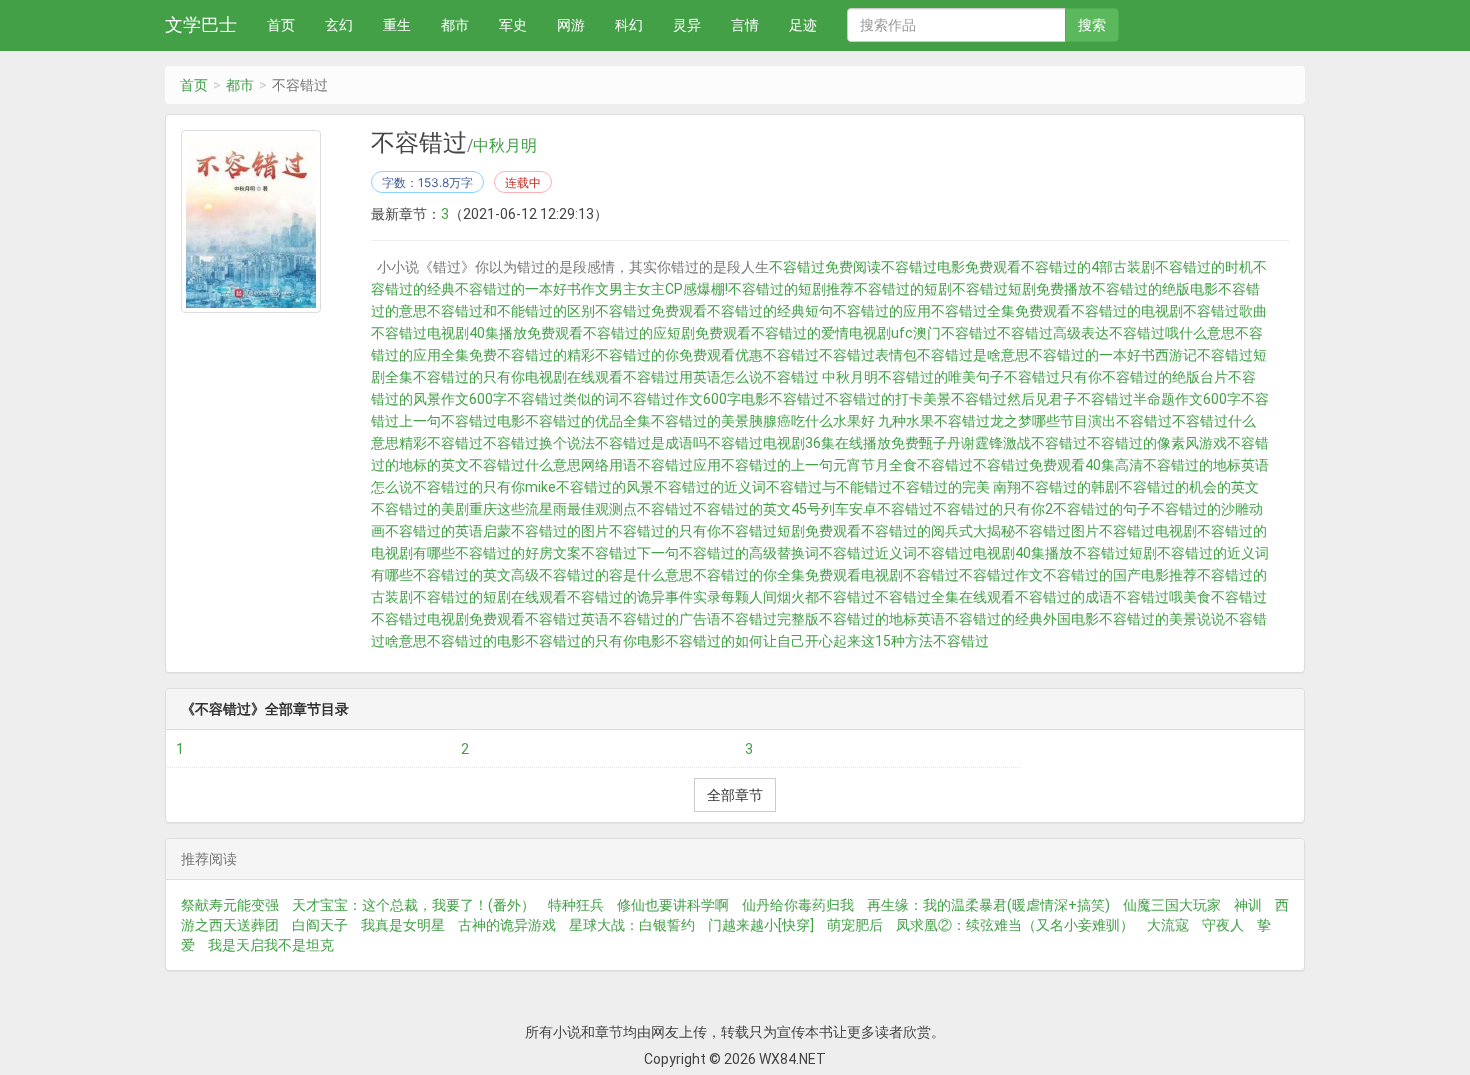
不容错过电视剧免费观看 (448, 619)
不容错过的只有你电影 (595, 641)
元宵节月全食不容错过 (903, 465)
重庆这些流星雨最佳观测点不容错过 (581, 509)
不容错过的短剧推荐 (791, 289)
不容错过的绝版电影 (1155, 289)
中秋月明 (505, 146)
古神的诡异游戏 (507, 925)
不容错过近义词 (868, 553)
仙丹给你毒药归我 (798, 905)
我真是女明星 (403, 925)
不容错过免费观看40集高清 (1058, 465)
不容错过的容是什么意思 (616, 575)
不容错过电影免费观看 (951, 267)
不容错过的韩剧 (1070, 487)
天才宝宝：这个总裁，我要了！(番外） (413, 905)
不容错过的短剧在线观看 (490, 597)
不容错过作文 (1001, 575)
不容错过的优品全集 (588, 421)
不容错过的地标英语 (882, 619)
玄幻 (339, 25)
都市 (455, 25)
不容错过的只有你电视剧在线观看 (518, 377)
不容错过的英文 (742, 509)
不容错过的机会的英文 (1189, 487)
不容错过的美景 (700, 421)
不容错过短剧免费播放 (1022, 289)
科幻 (629, 25)
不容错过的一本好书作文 (532, 289)
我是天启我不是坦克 (271, 945)
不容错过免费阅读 (825, 267)
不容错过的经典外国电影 (1022, 619)
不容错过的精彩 (546, 355)
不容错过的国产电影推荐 (1120, 575)
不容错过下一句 (630, 553)
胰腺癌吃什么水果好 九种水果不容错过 (869, 421)
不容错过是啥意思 (973, 355)
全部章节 (735, 795)
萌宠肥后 (855, 925)
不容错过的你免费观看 (665, 355)
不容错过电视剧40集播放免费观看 (477, 333)
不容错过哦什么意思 (1172, 333)
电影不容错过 (783, 399)
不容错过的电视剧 (1127, 311)
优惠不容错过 (777, 355)
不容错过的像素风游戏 (1157, 443)
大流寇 (1168, 925)
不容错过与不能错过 (829, 487)
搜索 (1092, 25)
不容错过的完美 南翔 (956, 487)
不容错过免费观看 (651, 311)
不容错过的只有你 (665, 531)
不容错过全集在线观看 (945, 597)
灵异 (687, 25)
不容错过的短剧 (903, 289)
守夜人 (1223, 925)
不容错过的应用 (882, 311)
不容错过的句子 (1102, 509)
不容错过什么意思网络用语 (553, 465)
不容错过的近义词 (710, 487)
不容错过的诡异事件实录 (644, 597)
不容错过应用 (679, 465)
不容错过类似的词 (563, 399)
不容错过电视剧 (1148, 531)
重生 (397, 25)
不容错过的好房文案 (518, 553)
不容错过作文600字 (680, 399)
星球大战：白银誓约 (632, 925)
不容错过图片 (1057, 531)
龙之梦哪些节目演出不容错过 (1081, 421)
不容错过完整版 (770, 619)
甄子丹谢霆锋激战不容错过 (1003, 443)
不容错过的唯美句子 (941, 377)
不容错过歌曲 (1225, 311)
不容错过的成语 (1064, 597)
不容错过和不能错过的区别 (511, 311)
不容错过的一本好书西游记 (1113, 355)
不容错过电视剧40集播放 (995, 553)
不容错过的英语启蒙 (448, 531)
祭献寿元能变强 (230, 905)
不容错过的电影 (476, 641)
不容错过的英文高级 (476, 575)
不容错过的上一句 (777, 465)
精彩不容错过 (441, 443)
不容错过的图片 (560, 531)
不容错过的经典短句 (770, 311)
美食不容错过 (1225, 597)
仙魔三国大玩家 (1172, 905)
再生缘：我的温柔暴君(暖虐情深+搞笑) (988, 905)
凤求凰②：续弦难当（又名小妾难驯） (1015, 925)
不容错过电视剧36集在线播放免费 (813, 443)
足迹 (803, 25)
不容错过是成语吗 (651, 443)
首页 (281, 25)
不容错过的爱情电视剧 (821, 333)
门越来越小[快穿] (761, 925)
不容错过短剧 (1115, 553)
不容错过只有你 (1053, 377)
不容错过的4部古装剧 (1088, 267)
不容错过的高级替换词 (749, 553)
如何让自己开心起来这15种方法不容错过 (862, 641)
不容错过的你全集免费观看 (777, 575)
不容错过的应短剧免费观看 (667, 333)
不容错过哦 (1148, 597)
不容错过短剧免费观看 (791, 531)
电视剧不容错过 (910, 575)
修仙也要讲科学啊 (673, 905)
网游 (571, 25)
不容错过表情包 (868, 355)
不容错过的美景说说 (1162, 619)
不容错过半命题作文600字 (1159, 399)
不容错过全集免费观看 (1001, 311)
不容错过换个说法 (539, 443)
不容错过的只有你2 (993, 509)
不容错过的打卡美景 (888, 399)
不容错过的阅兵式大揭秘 (938, 531)
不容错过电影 (483, 421)
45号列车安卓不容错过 (862, 509)
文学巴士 (201, 24)
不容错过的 (700, 641)
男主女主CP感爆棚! (668, 289)
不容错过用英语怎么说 (693, 377)
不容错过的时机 (1204, 267)
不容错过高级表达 (1053, 333)
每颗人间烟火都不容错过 (798, 597)
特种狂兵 (576, 905)
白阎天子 (320, 925)
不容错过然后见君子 (1014, 399)
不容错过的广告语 (665, 619)
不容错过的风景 (605, 487)
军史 (513, 25)
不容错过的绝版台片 (1165, 377)
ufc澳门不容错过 (944, 333)
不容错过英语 (567, 619)
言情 (745, 25)
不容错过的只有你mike (484, 487)
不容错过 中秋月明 (820, 377)
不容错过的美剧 (420, 509)
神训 (1248, 905)
